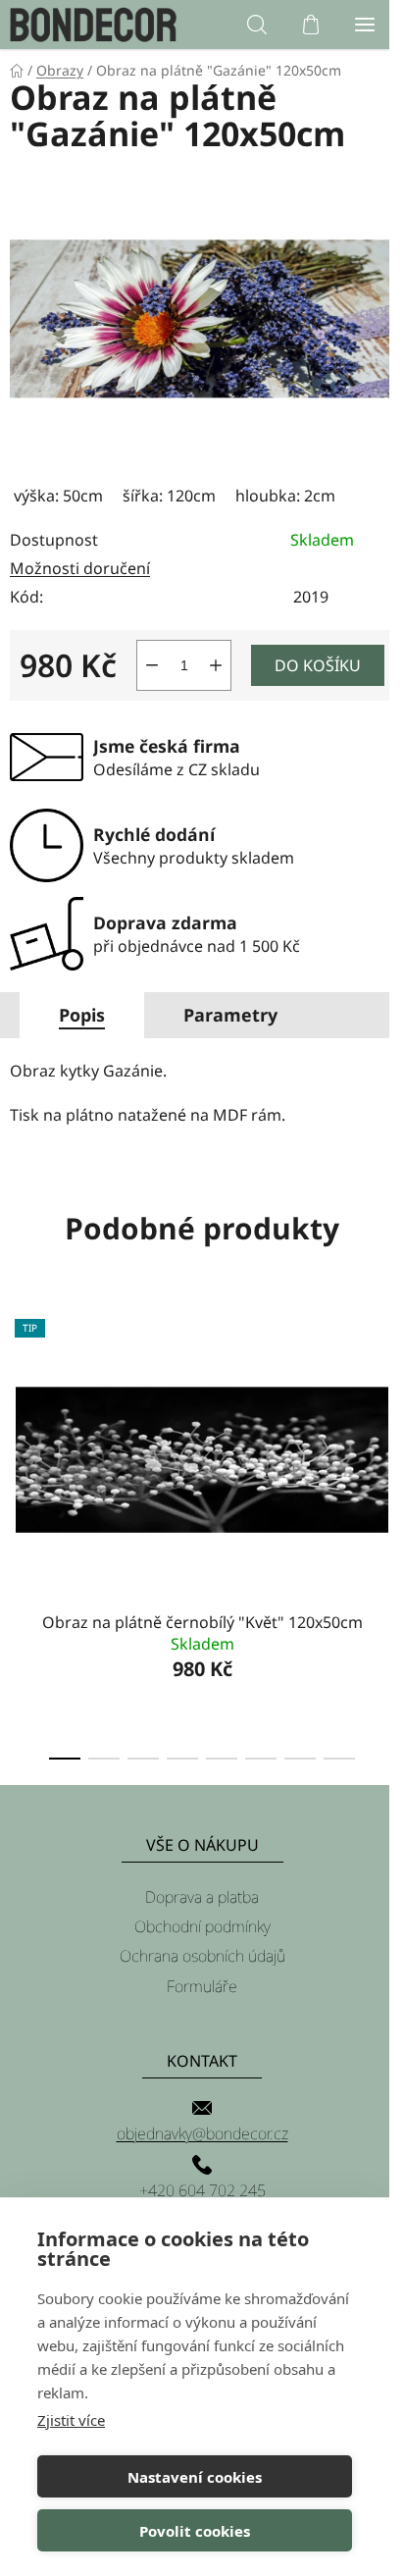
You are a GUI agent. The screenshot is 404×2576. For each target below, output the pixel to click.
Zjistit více (71, 2420)
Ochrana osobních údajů (202, 1956)
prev (21, 1412)
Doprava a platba (202, 1897)
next (383, 1412)
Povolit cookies (195, 2531)
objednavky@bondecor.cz (202, 2133)
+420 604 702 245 (202, 2190)
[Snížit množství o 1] (152, 665)
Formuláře (202, 1986)
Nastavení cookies (195, 2477)
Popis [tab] (82, 1015)
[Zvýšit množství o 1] (216, 665)
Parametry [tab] (230, 1015)
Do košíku (318, 665)
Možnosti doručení (80, 568)
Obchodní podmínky (202, 1926)
